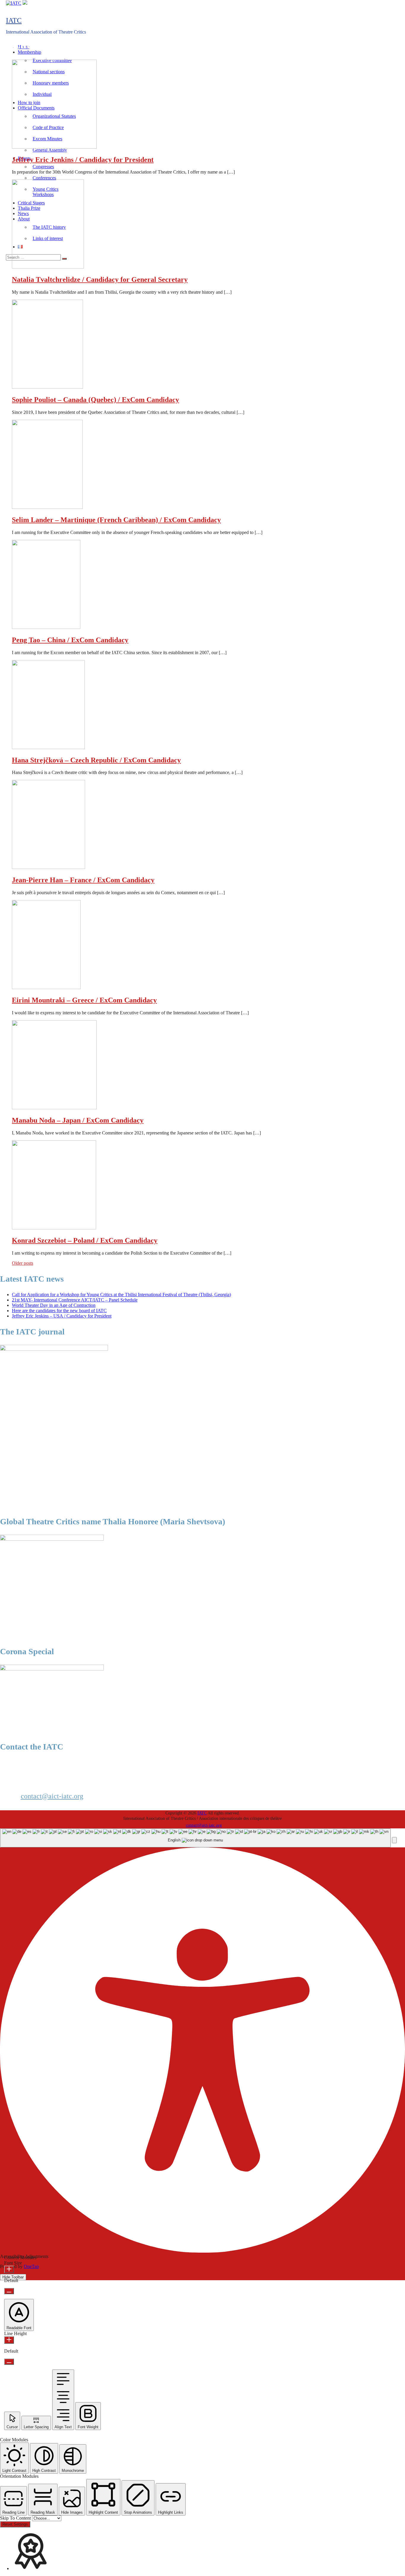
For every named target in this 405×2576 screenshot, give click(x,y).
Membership (30, 52)
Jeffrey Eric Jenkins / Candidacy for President (83, 160)
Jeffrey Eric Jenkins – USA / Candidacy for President (62, 1316)
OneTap (31, 2266)
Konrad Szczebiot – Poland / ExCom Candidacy (85, 1240)
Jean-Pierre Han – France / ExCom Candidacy (83, 880)
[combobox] (195, 1838)
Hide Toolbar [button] (13, 2277)
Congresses (43, 167)
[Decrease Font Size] (9, 2291)
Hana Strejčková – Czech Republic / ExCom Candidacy (96, 760)
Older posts (23, 1263)
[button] (394, 1840)
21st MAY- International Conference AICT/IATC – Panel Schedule (75, 1300)
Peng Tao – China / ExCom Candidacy (70, 640)
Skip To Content (16, 2518)
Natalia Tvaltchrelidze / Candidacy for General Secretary (100, 279)
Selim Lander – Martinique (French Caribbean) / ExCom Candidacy (116, 520)
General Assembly (50, 150)
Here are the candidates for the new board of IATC (59, 1311)
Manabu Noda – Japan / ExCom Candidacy (78, 1120)
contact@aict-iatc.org (52, 1796)
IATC (14, 20)
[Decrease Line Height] (9, 2362)
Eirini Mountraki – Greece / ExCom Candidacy (84, 1000)
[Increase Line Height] (9, 2340)
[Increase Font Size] (9, 2269)
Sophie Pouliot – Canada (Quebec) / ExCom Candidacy (95, 400)
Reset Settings (15, 2524)
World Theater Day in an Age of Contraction (54, 1305)
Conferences (44, 178)
